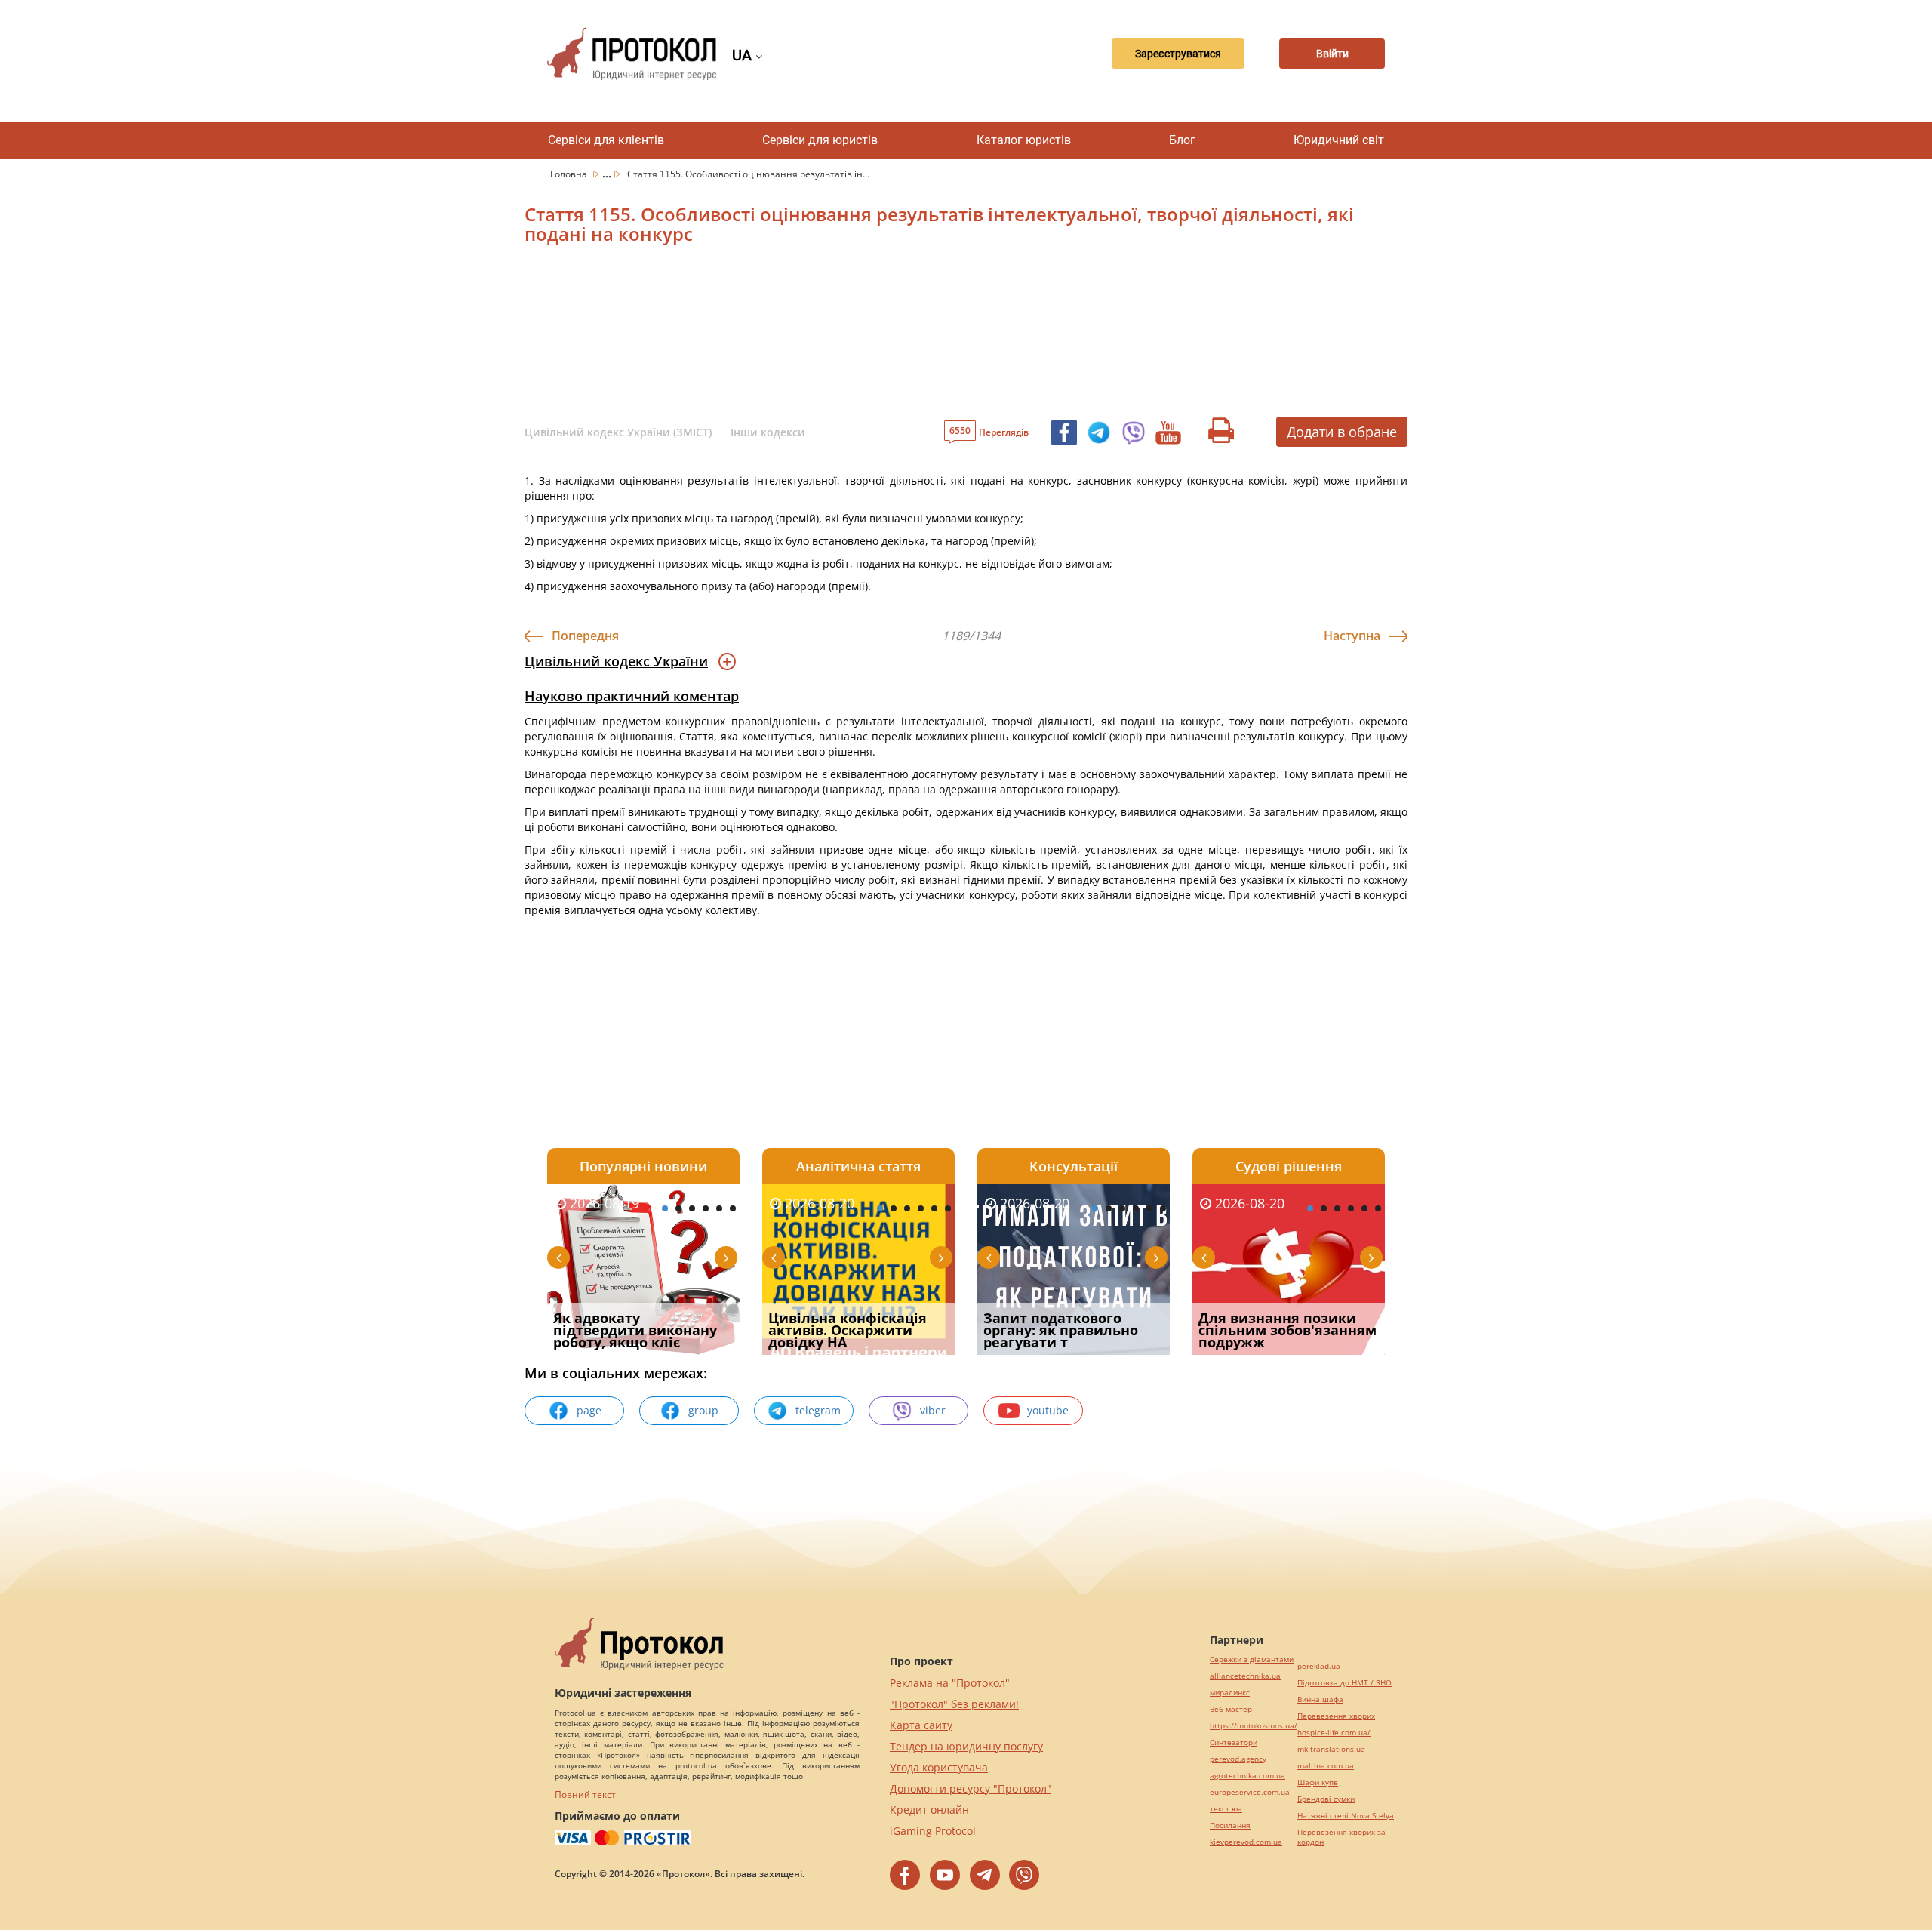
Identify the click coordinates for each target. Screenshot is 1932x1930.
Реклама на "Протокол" (950, 1683)
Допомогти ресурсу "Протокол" (971, 1788)
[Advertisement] (887, 337)
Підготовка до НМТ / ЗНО (1344, 1683)
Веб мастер (1231, 1709)
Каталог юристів (1024, 140)
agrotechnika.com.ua (1247, 1776)
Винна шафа (1320, 1699)
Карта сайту (921, 1725)
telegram (818, 1410)
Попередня (585, 636)
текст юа (1226, 1809)
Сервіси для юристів (820, 140)
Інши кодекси (768, 432)
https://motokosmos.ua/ (1254, 1726)
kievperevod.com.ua (1246, 1842)
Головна (570, 174)
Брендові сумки (1326, 1799)
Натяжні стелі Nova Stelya (1346, 1816)
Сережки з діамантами (1252, 1659)
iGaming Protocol (933, 1831)
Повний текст (585, 1795)
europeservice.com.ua (1250, 1792)
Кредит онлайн (929, 1810)
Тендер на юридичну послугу (966, 1746)
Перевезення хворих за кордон (1341, 1837)
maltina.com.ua (1326, 1766)
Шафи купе (1318, 1782)
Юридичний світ (1339, 140)
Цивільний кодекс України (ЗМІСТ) (618, 432)
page (589, 1410)
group (703, 1410)
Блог (1182, 140)
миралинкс (1230, 1693)
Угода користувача (939, 1767)
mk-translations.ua (1331, 1749)
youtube (1048, 1410)
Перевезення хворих (1336, 1716)
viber (933, 1410)
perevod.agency (1238, 1759)
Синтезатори (1234, 1742)
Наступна (1352, 636)
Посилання (1230, 1825)
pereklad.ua (1319, 1666)
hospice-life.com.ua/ (1334, 1733)
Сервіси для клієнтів (606, 140)
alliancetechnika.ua (1245, 1676)
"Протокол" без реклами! (954, 1704)
